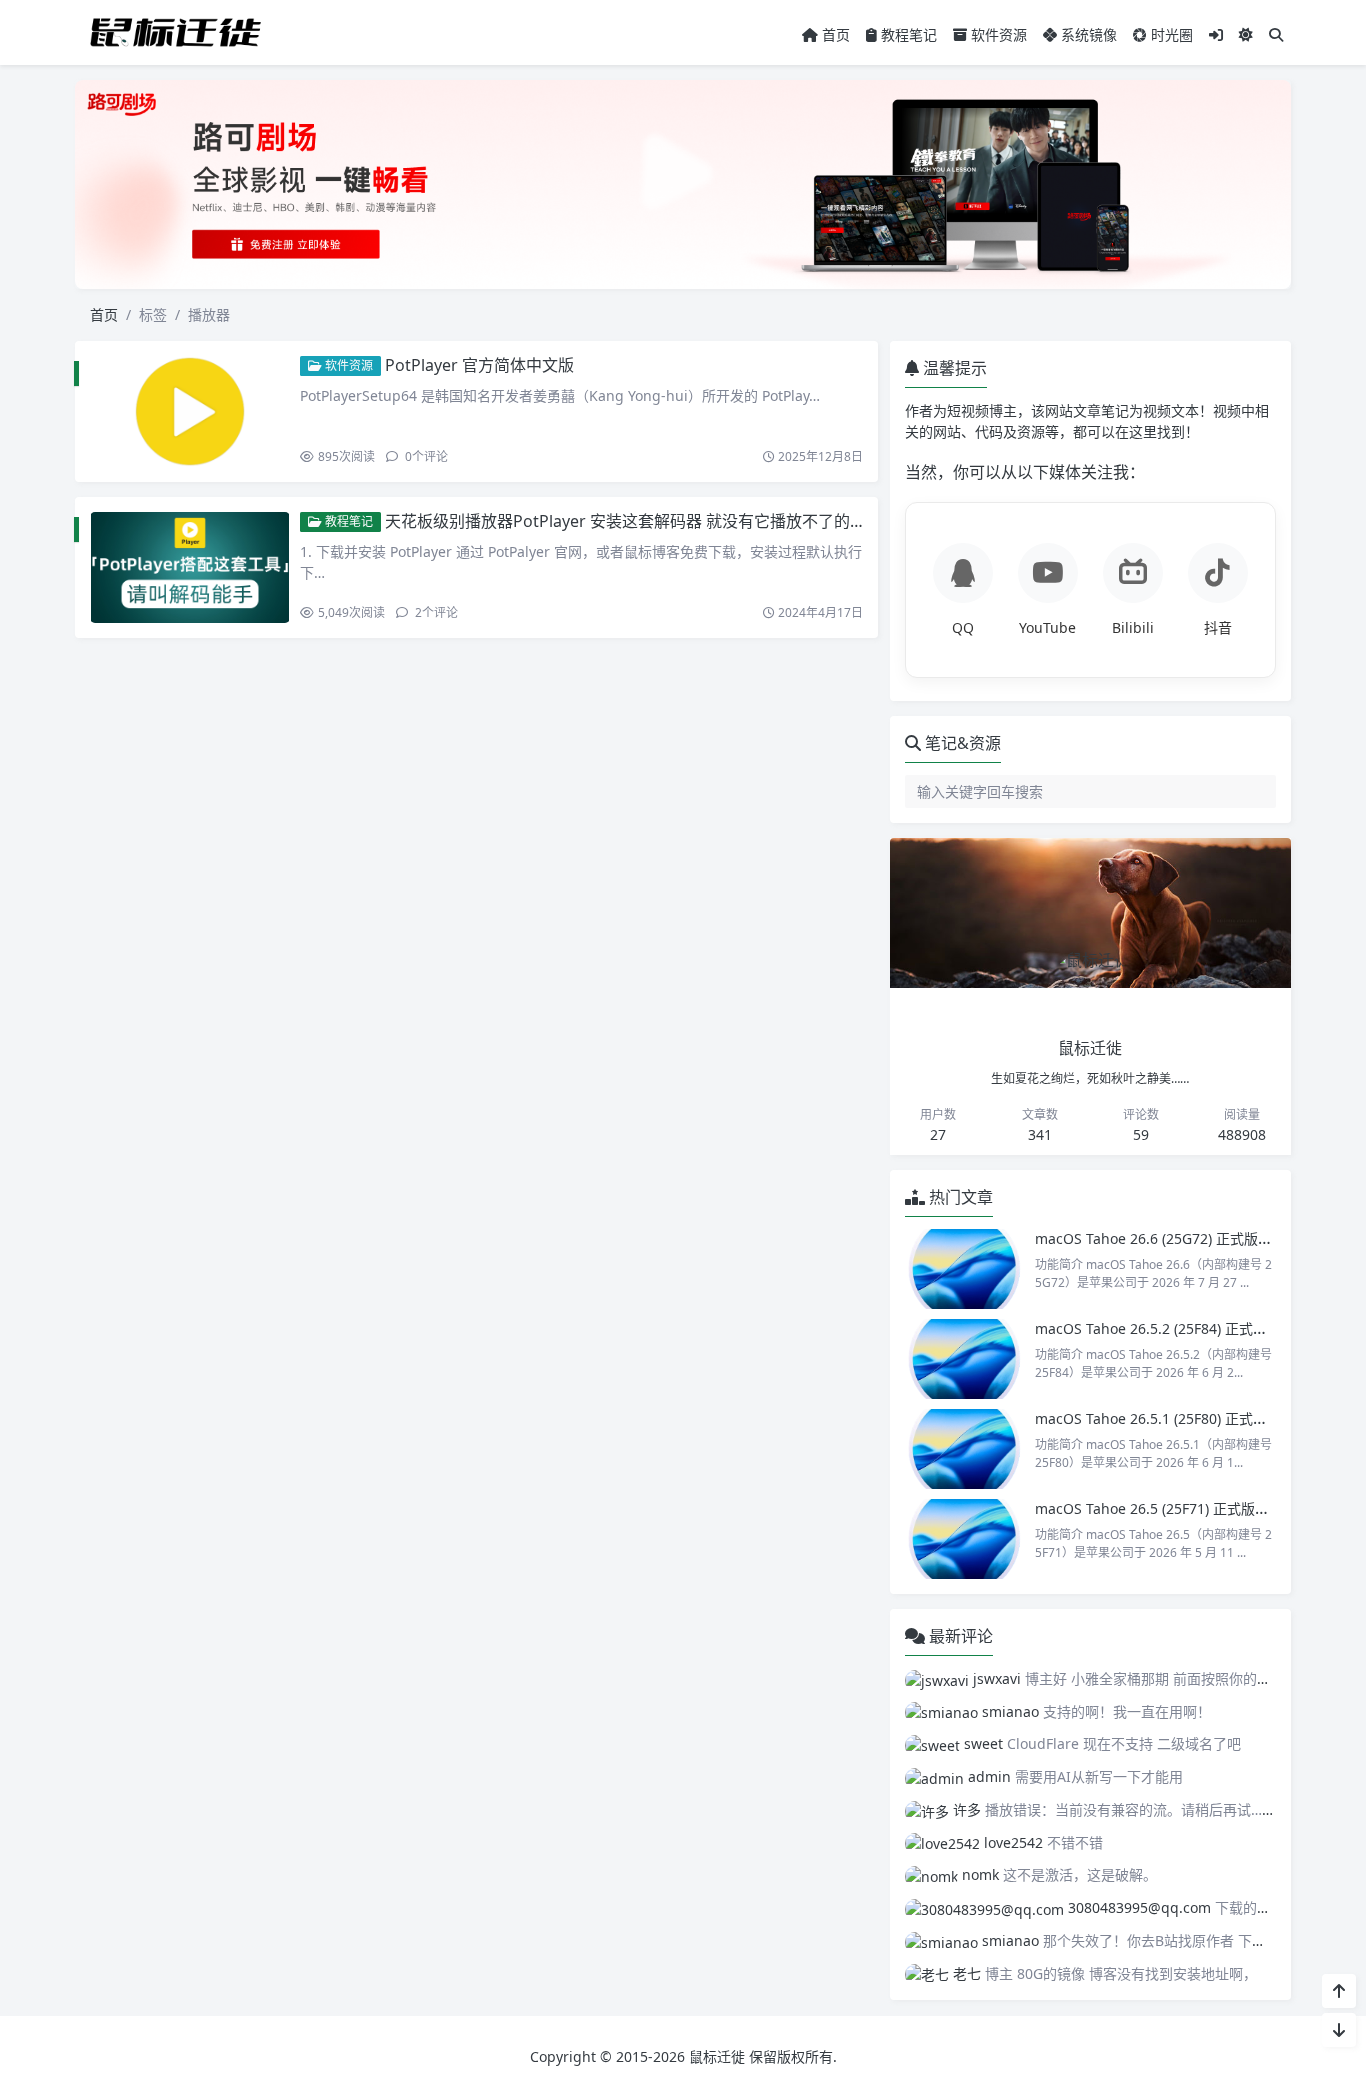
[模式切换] (1246, 34)
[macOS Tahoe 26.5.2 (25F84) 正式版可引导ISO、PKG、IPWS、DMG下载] (965, 1359)
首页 (834, 34)
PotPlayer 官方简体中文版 (479, 365)
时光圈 (1170, 34)
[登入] (1216, 34)
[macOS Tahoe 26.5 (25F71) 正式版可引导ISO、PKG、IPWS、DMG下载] (965, 1539)
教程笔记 (907, 34)
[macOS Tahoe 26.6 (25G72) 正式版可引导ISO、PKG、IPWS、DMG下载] (965, 1269)
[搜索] (1276, 34)
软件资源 (997, 34)
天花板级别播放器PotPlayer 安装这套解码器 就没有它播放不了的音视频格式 (657, 521)
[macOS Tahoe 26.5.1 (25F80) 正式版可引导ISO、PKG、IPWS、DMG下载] (965, 1449)
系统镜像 (1087, 34)
